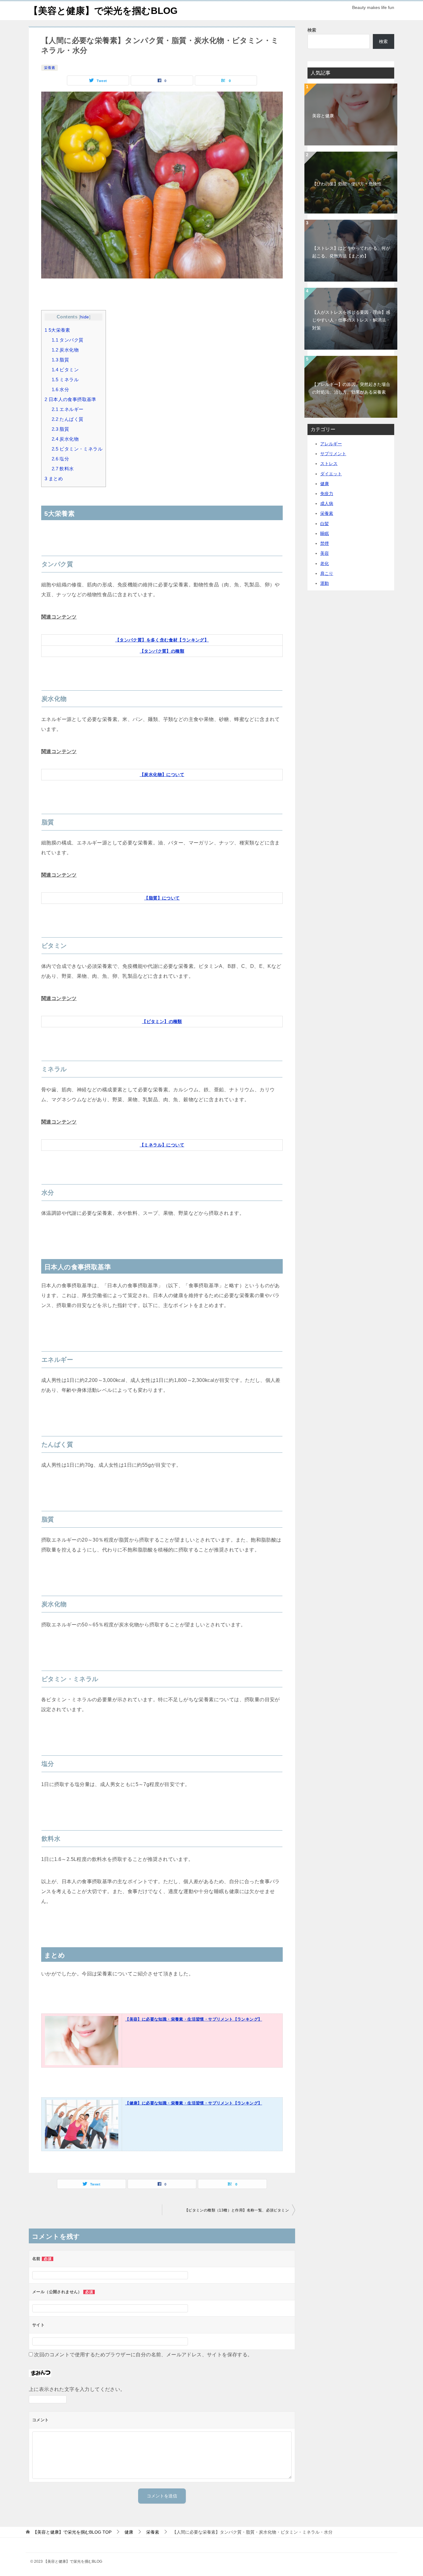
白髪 (325, 524)
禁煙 (325, 543)
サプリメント (333, 454)
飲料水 (63, 469)
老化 (325, 563)
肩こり (327, 573)
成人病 (327, 503)
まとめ (54, 479)
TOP (72, 2532)
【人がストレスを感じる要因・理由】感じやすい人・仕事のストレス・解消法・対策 (351, 320)
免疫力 (327, 494)
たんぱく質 (68, 419)
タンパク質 (68, 340)
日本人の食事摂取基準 (70, 399)
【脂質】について (162, 898)
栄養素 (50, 68)
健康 (325, 484)
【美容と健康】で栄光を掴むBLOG (103, 11)
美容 (325, 553)
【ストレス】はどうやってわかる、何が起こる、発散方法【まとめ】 (351, 252)
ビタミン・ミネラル (77, 449)
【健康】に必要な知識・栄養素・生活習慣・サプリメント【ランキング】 (194, 2103)
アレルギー (331, 444)
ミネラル (65, 380)
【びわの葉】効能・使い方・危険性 (347, 184)
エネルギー (68, 409)
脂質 (60, 360)
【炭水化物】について (162, 775)
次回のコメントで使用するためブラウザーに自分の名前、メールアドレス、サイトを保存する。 (143, 2355)
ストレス (329, 464)
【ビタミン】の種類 (162, 1021)
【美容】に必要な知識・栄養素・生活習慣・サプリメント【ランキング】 (194, 2019)
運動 (325, 583)
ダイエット (331, 474)
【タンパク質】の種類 (162, 651)
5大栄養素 (57, 330)
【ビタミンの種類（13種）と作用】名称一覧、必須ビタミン (237, 2210)
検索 (312, 30)
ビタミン (65, 370)
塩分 (60, 459)
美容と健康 (323, 116)
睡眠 (325, 533)
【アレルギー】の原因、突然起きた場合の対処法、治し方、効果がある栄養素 (351, 388)
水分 (60, 389)
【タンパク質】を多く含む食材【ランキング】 (162, 640)
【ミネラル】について (162, 1145)
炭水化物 (65, 350)
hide (85, 317)
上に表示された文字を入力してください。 (77, 2389)
